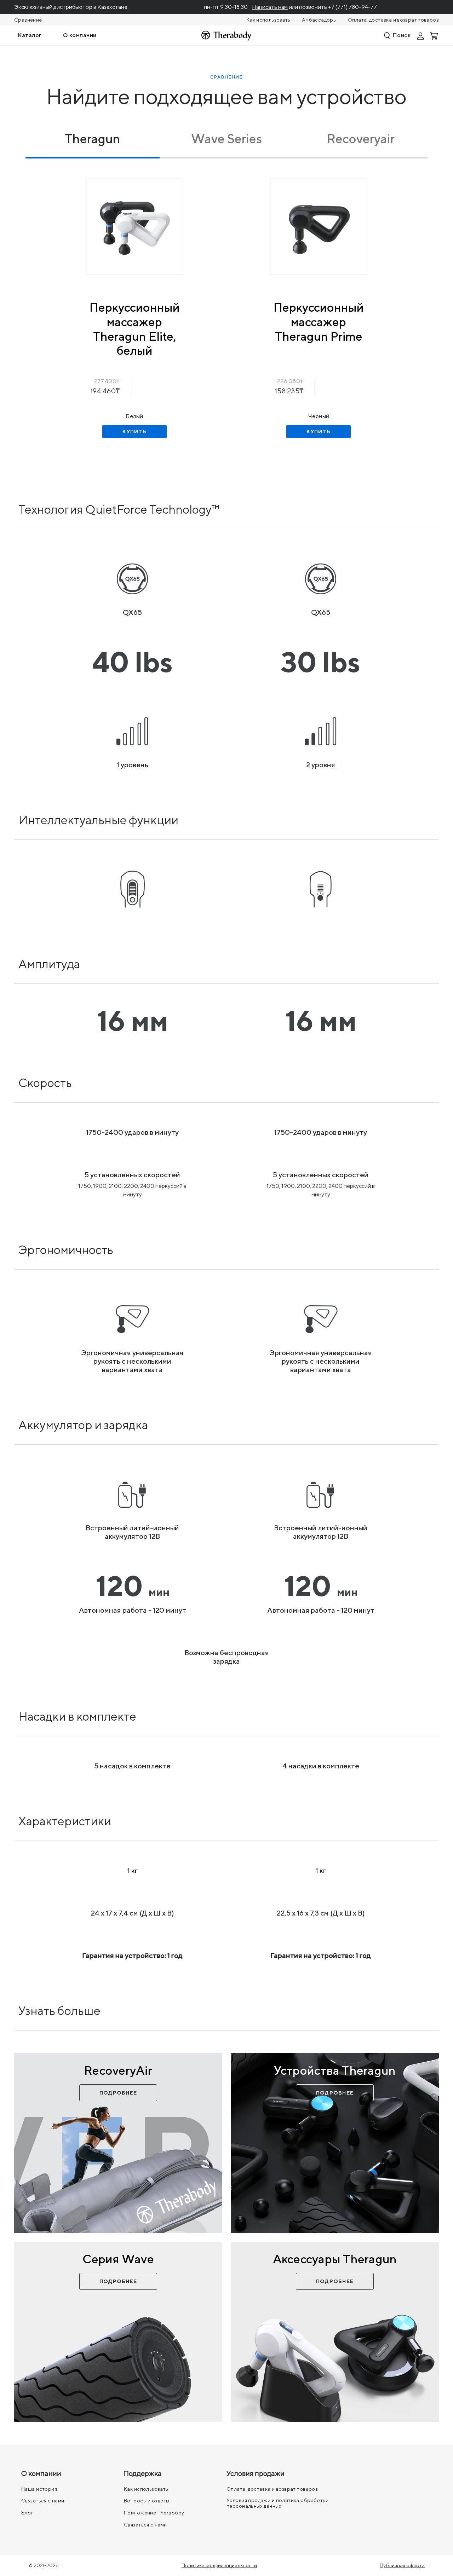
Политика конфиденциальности (219, 2565)
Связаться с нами (43, 2501)
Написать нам (270, 7)
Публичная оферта (402, 2565)
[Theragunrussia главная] (227, 36)
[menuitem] (30, 35)
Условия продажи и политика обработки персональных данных (277, 2503)
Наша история (39, 2489)
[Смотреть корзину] (435, 35)
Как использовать (268, 20)
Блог (27, 2513)
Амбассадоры (319, 20)
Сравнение (28, 20)
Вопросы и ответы (147, 2501)
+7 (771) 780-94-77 (352, 7)
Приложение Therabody (154, 2513)
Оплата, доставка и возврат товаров (393, 20)
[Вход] (420, 35)
